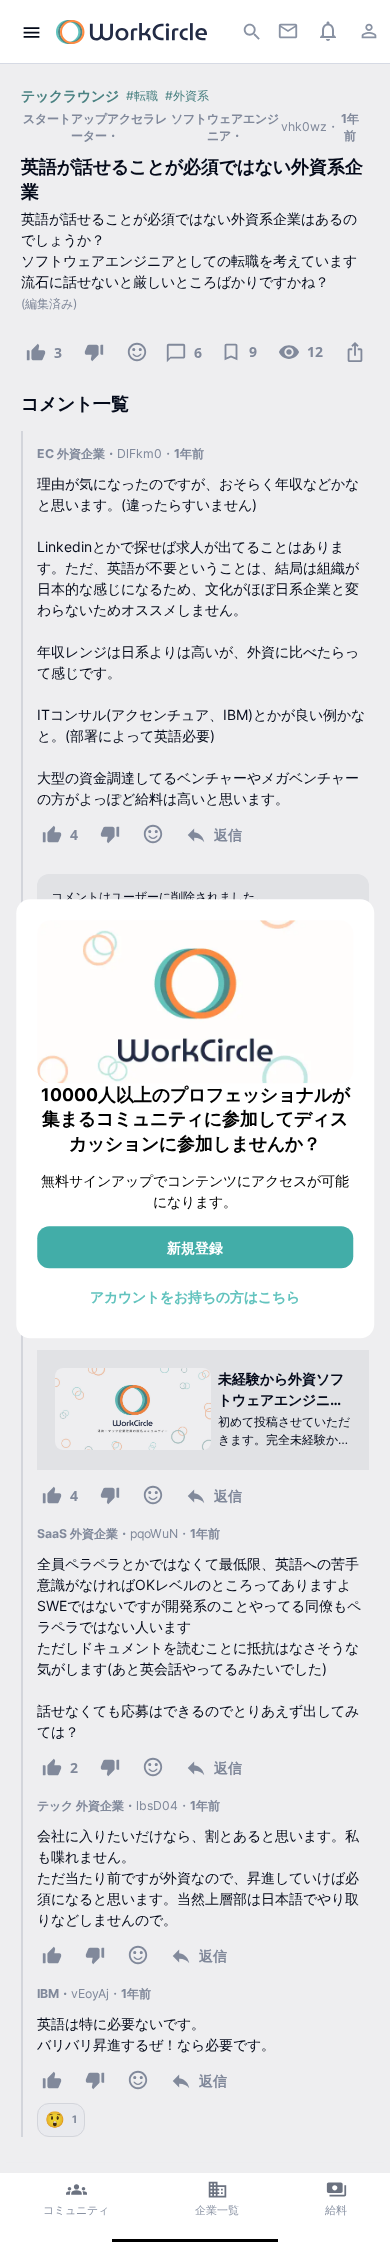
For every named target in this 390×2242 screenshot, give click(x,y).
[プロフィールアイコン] (368, 30)
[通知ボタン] (328, 30)
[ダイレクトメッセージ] (287, 30)
